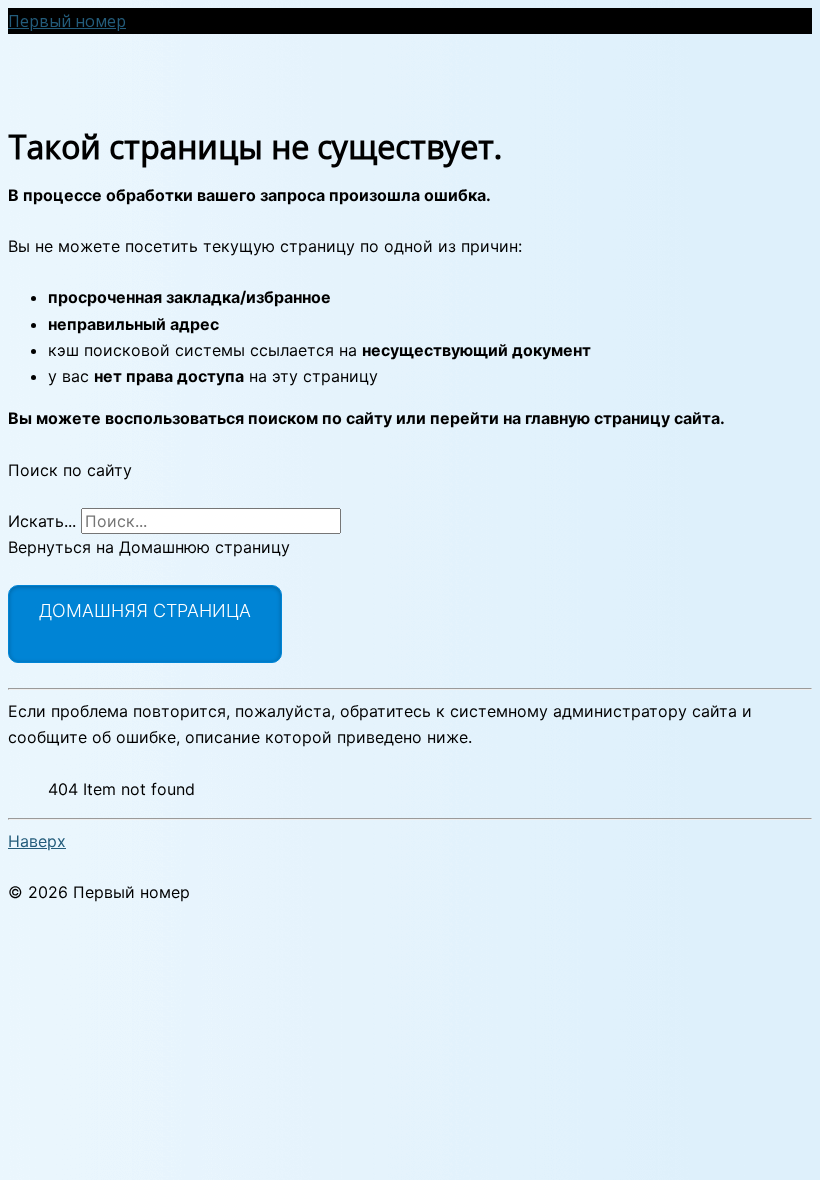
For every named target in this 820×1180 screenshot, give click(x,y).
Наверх (37, 841)
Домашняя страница (145, 610)
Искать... (42, 521)
